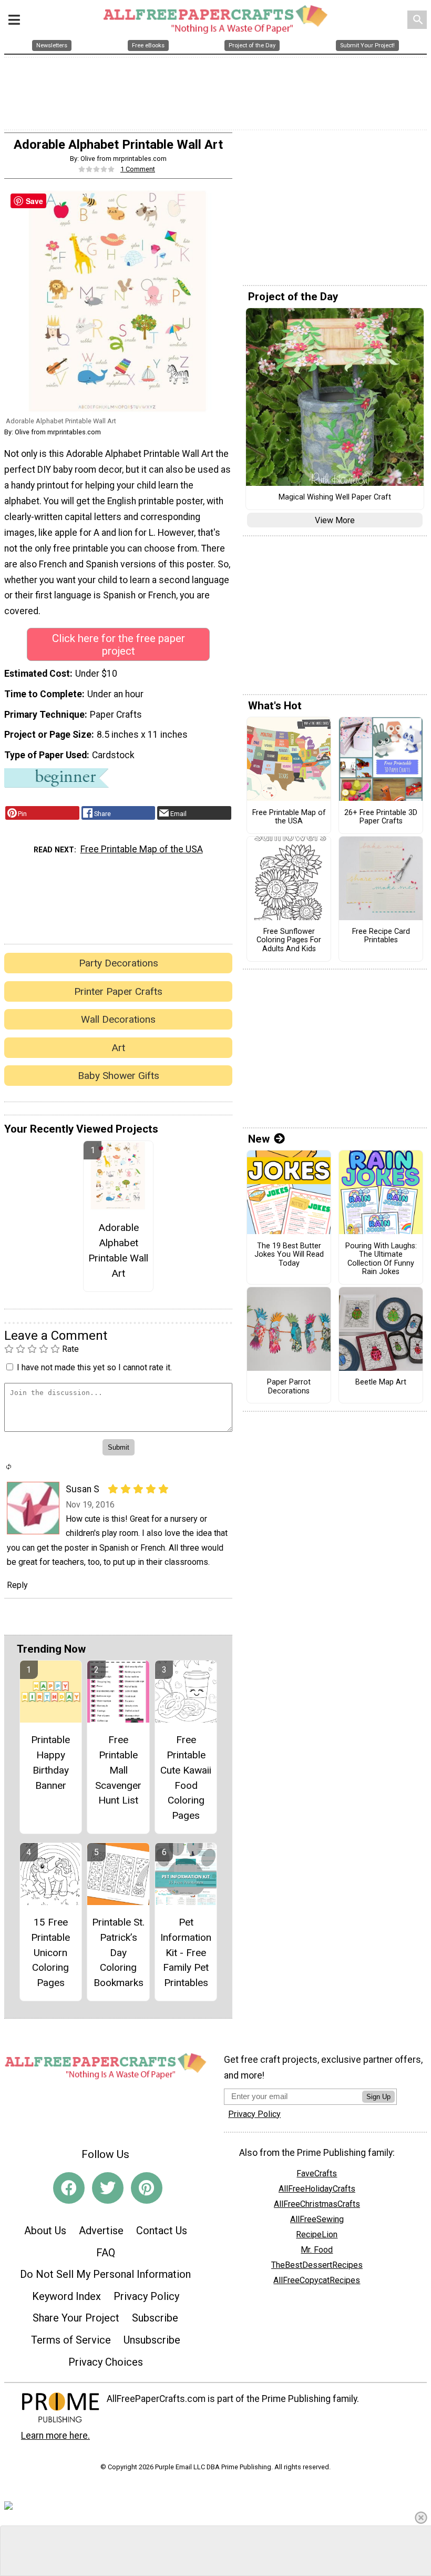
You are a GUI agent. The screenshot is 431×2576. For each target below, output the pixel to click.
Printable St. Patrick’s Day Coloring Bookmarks (118, 1952)
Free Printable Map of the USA (142, 849)
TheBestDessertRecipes (317, 2265)
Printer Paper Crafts (118, 991)
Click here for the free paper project (119, 645)
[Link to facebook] (69, 2188)
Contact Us (162, 2231)
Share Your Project (76, 2318)
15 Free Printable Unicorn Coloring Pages (50, 1952)
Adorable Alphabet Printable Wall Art (118, 1250)
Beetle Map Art (381, 1382)
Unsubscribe (152, 2340)
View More (335, 520)
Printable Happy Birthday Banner (50, 1762)
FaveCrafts (317, 2173)
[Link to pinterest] (147, 2188)
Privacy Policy (146, 2296)
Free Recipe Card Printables (381, 936)
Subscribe (155, 2318)
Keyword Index (66, 2296)
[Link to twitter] (108, 2188)
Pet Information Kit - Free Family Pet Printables (186, 1952)
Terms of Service (71, 2340)
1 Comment (138, 169)
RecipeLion (317, 2234)
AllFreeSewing (317, 2219)
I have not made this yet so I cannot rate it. (94, 1367)
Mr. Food (317, 2250)
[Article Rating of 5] (97, 169)
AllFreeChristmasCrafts (317, 2204)
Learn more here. (55, 2436)
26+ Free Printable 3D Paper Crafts (381, 817)
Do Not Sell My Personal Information (105, 2274)
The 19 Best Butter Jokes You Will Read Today (289, 1255)
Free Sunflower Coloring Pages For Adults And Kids (289, 940)
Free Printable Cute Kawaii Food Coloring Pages (186, 1778)
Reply (17, 1585)
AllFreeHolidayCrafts (317, 2189)
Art (118, 1048)
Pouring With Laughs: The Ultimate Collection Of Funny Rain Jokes (381, 1259)
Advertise (101, 2231)
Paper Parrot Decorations (289, 1387)
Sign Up (378, 2097)
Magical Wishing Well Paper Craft (335, 497)
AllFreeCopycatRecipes (317, 2280)
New (259, 1139)
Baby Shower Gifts (119, 1076)
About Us (45, 2231)
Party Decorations (119, 963)
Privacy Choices (106, 2362)
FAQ (106, 2253)
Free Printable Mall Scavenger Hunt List (118, 1770)
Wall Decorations (118, 1019)
